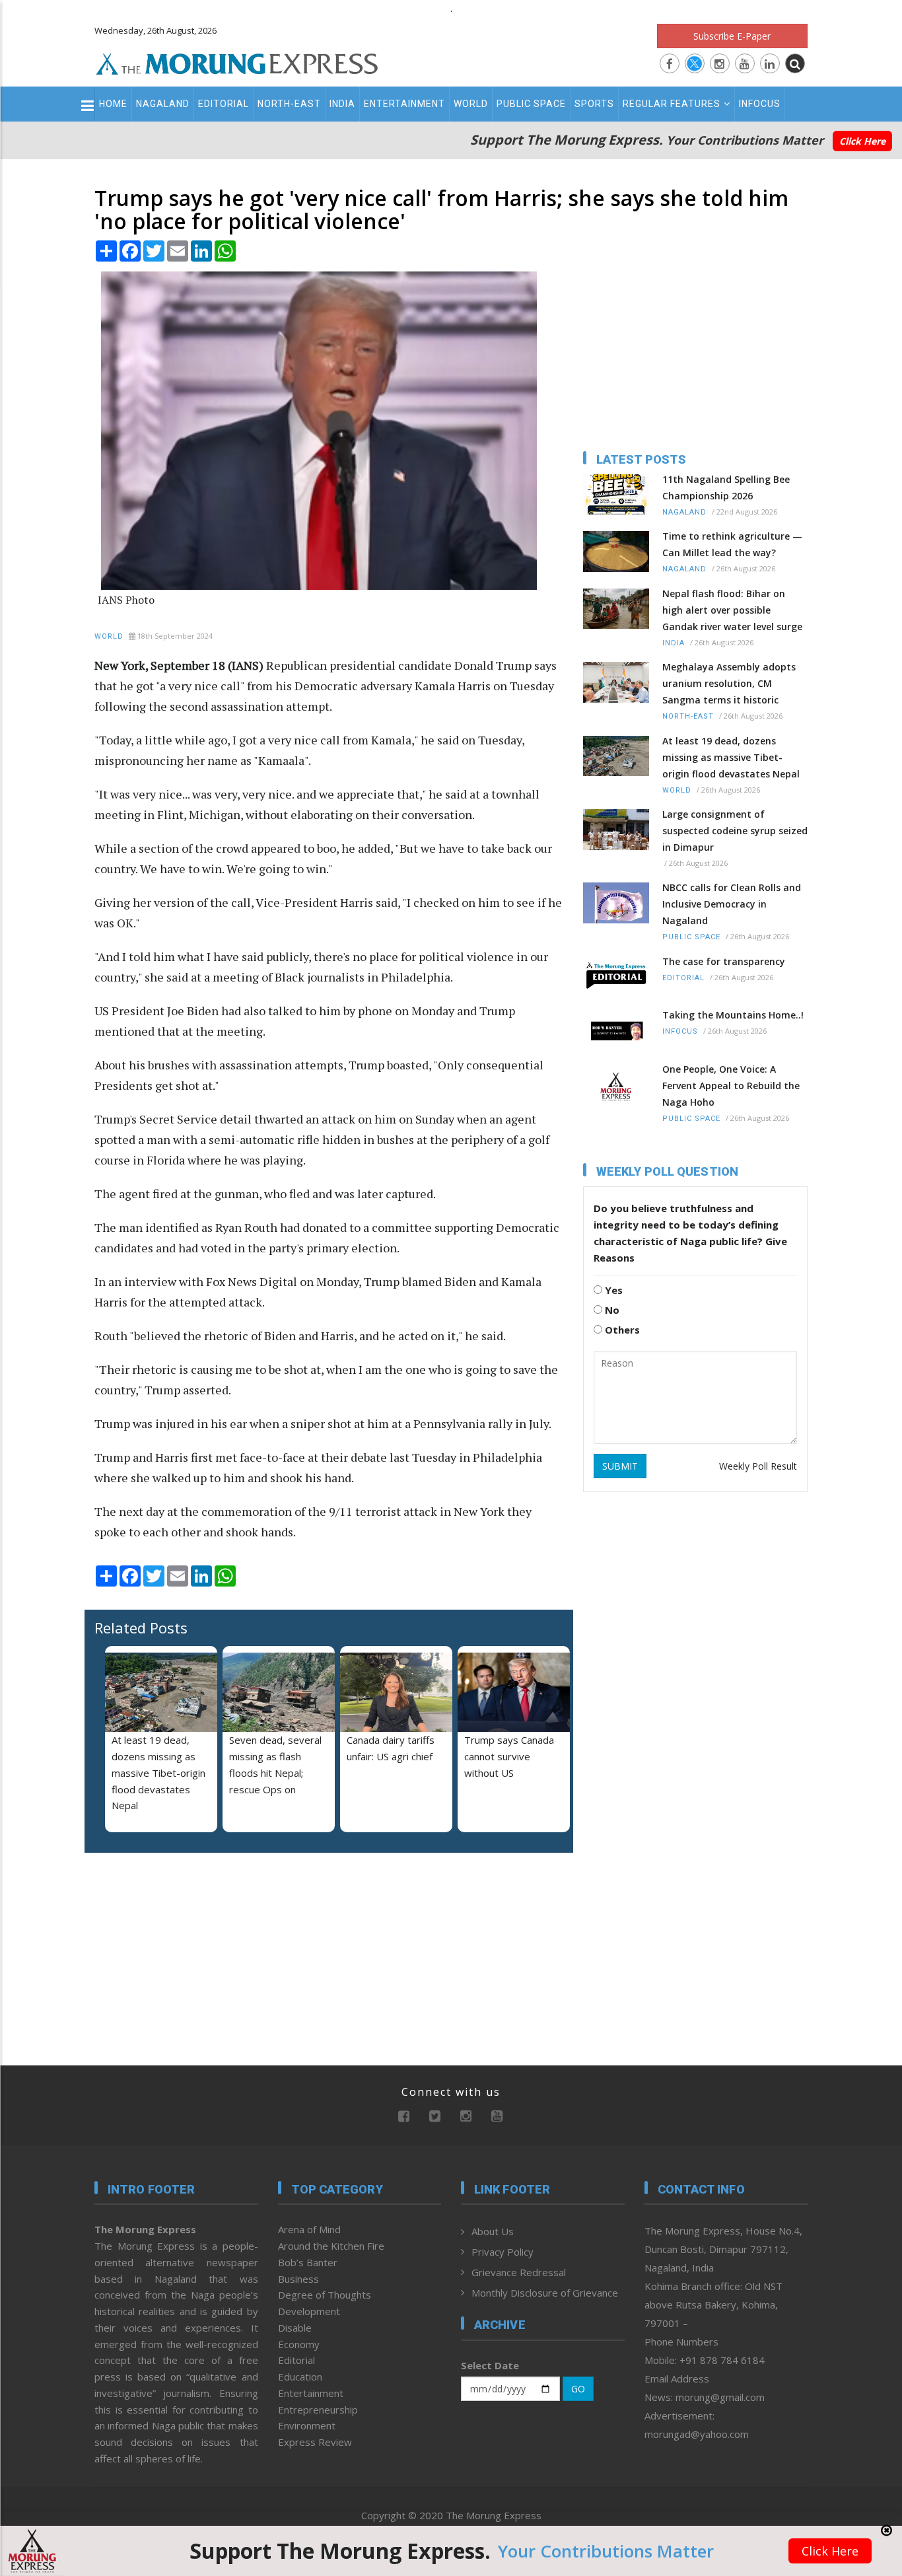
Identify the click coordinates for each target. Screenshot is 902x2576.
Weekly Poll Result (758, 1466)
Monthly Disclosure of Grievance (545, 2293)
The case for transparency (724, 961)
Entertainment (404, 104)
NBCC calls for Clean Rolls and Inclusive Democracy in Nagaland (732, 904)
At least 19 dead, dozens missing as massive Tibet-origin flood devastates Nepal (158, 1772)
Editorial (224, 104)
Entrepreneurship (318, 2410)
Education (300, 2377)
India (342, 104)
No (611, 1310)
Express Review (315, 2442)
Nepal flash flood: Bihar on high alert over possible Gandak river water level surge (732, 610)
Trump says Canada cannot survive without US (509, 1756)
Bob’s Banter (308, 2262)
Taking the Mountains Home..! (733, 1015)
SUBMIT (620, 1466)
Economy (299, 2344)
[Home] (237, 62)
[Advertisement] (857, 1280)
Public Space (531, 104)
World (471, 104)
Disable (295, 2328)
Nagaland (163, 104)
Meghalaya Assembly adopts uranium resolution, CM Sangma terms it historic (729, 683)
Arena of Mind (309, 2229)
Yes (612, 1290)
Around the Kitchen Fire (331, 2246)
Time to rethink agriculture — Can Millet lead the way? (732, 544)
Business (298, 2279)
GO (578, 2389)
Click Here (862, 141)
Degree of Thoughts (325, 2295)
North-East (289, 104)
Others (621, 1330)
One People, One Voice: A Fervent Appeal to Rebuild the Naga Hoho (731, 1086)
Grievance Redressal (519, 2272)
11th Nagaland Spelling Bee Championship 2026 (726, 487)
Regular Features (672, 104)
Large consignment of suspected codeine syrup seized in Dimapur (735, 831)
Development (309, 2311)
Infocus (760, 104)
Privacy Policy (503, 2252)
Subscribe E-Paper (732, 36)
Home (113, 104)
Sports (594, 104)
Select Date (490, 2365)
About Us (493, 2231)
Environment (307, 2425)
